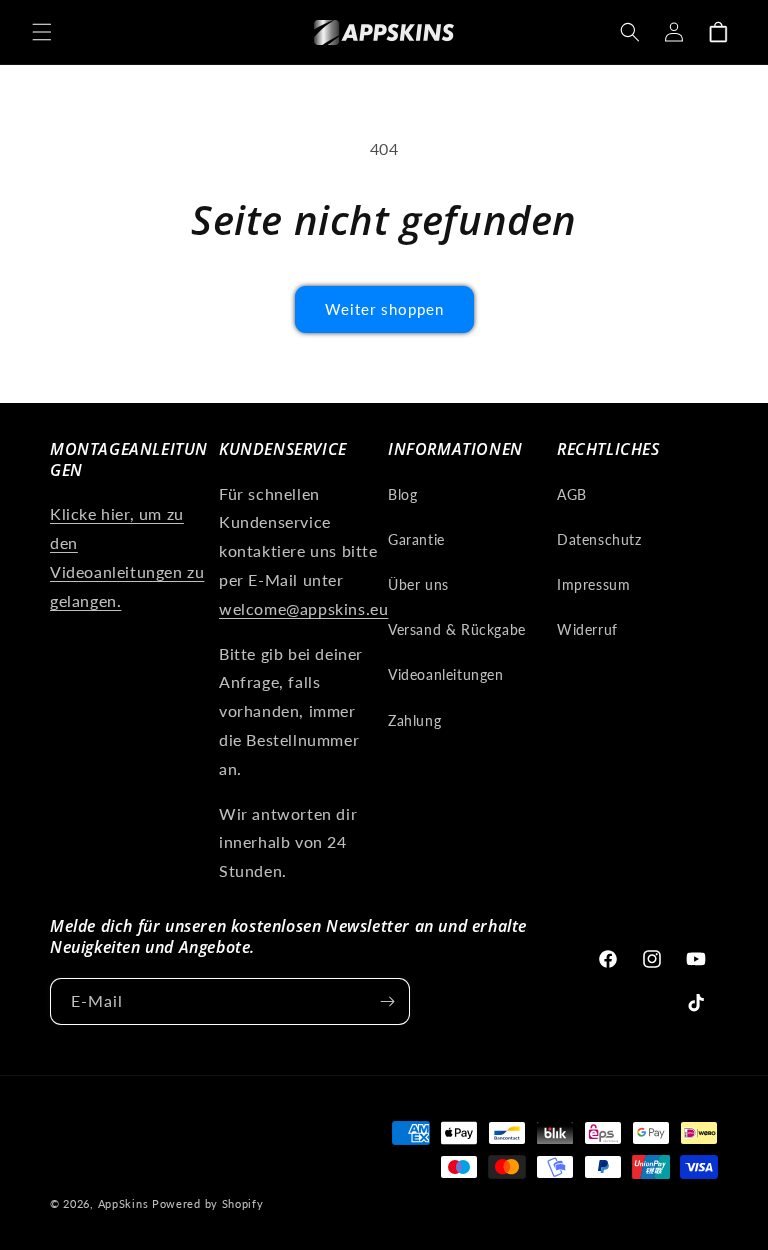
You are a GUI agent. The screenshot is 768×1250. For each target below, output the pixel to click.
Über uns (418, 584)
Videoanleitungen (446, 674)
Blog (402, 494)
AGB (572, 494)
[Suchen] (630, 32)
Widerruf (587, 629)
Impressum (593, 584)
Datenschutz (599, 539)
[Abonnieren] (387, 1001)
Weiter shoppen (384, 309)
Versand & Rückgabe (457, 629)
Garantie (416, 539)
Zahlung (414, 720)
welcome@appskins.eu (303, 608)
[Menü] (42, 32)
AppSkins (123, 1203)
